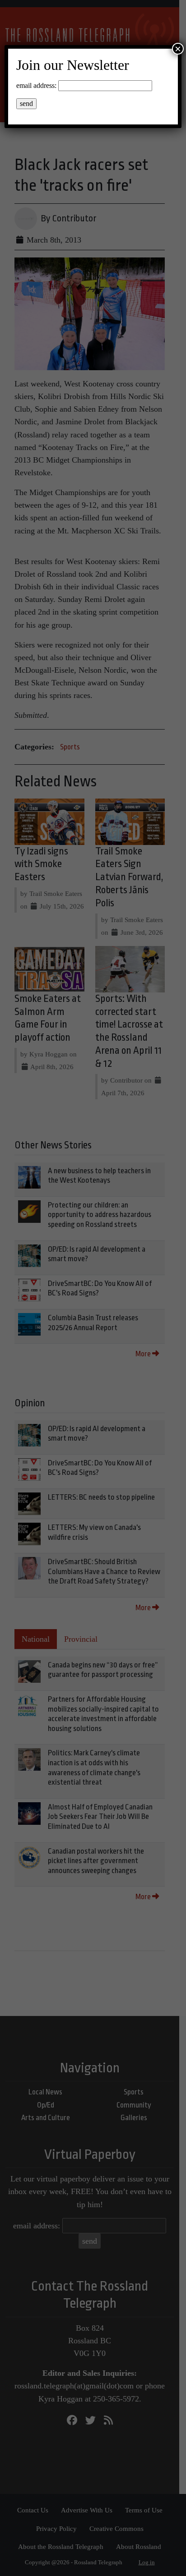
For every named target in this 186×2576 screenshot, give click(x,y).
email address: (36, 85)
